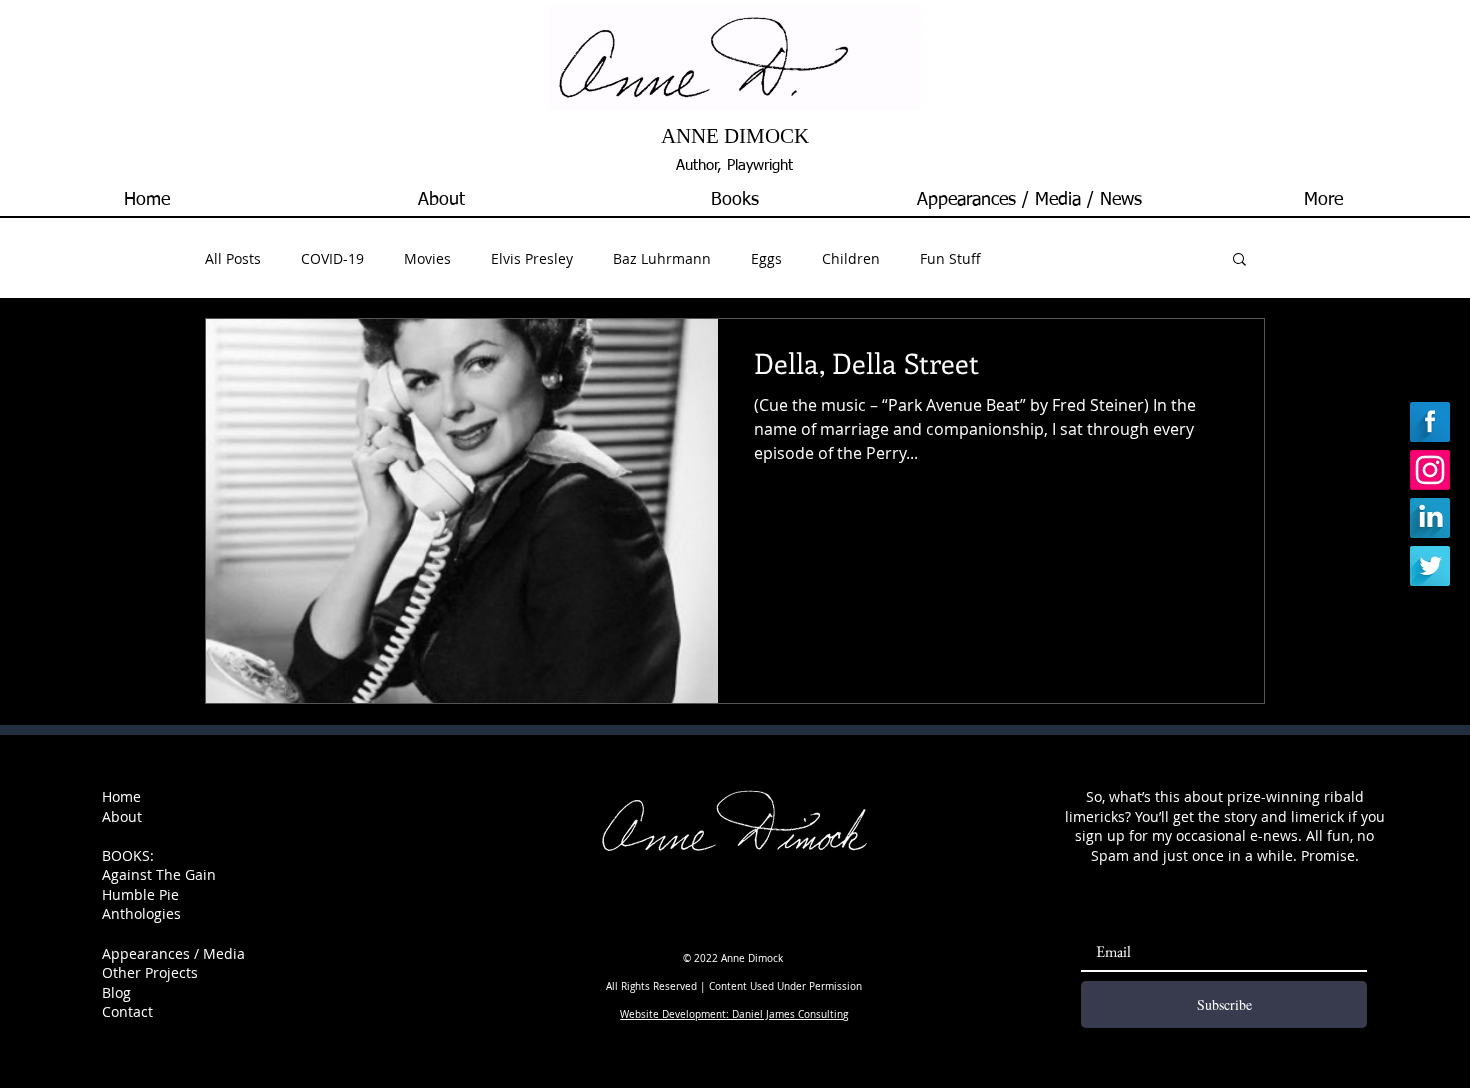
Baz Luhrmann (662, 258)
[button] (735, 200)
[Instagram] (1430, 470)
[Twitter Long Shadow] (1430, 566)
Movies (427, 258)
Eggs (766, 258)
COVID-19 (332, 258)
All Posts (233, 258)
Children (851, 258)
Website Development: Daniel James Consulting (734, 1014)
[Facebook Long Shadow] (1430, 422)
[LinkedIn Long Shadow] (1430, 518)
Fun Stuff (950, 258)
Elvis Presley (532, 258)
